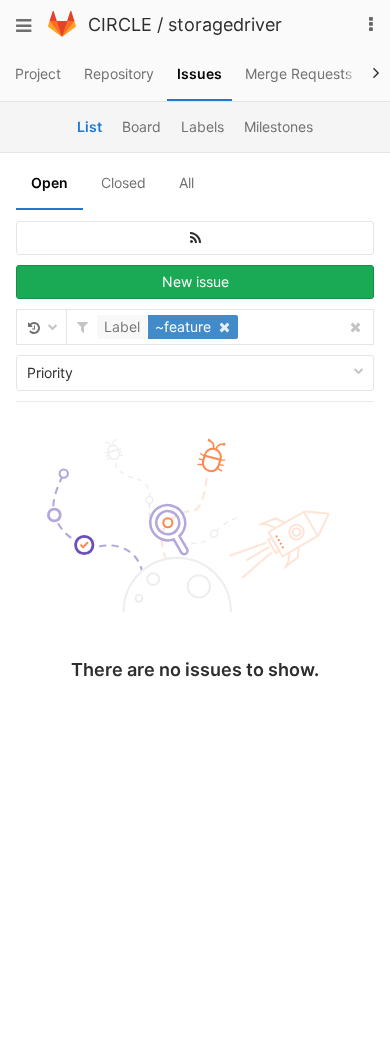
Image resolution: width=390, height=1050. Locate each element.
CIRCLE (120, 24)
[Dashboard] (62, 31)
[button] (170, 327)
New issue (195, 281)
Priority (50, 372)
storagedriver (225, 24)
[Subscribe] (195, 238)
